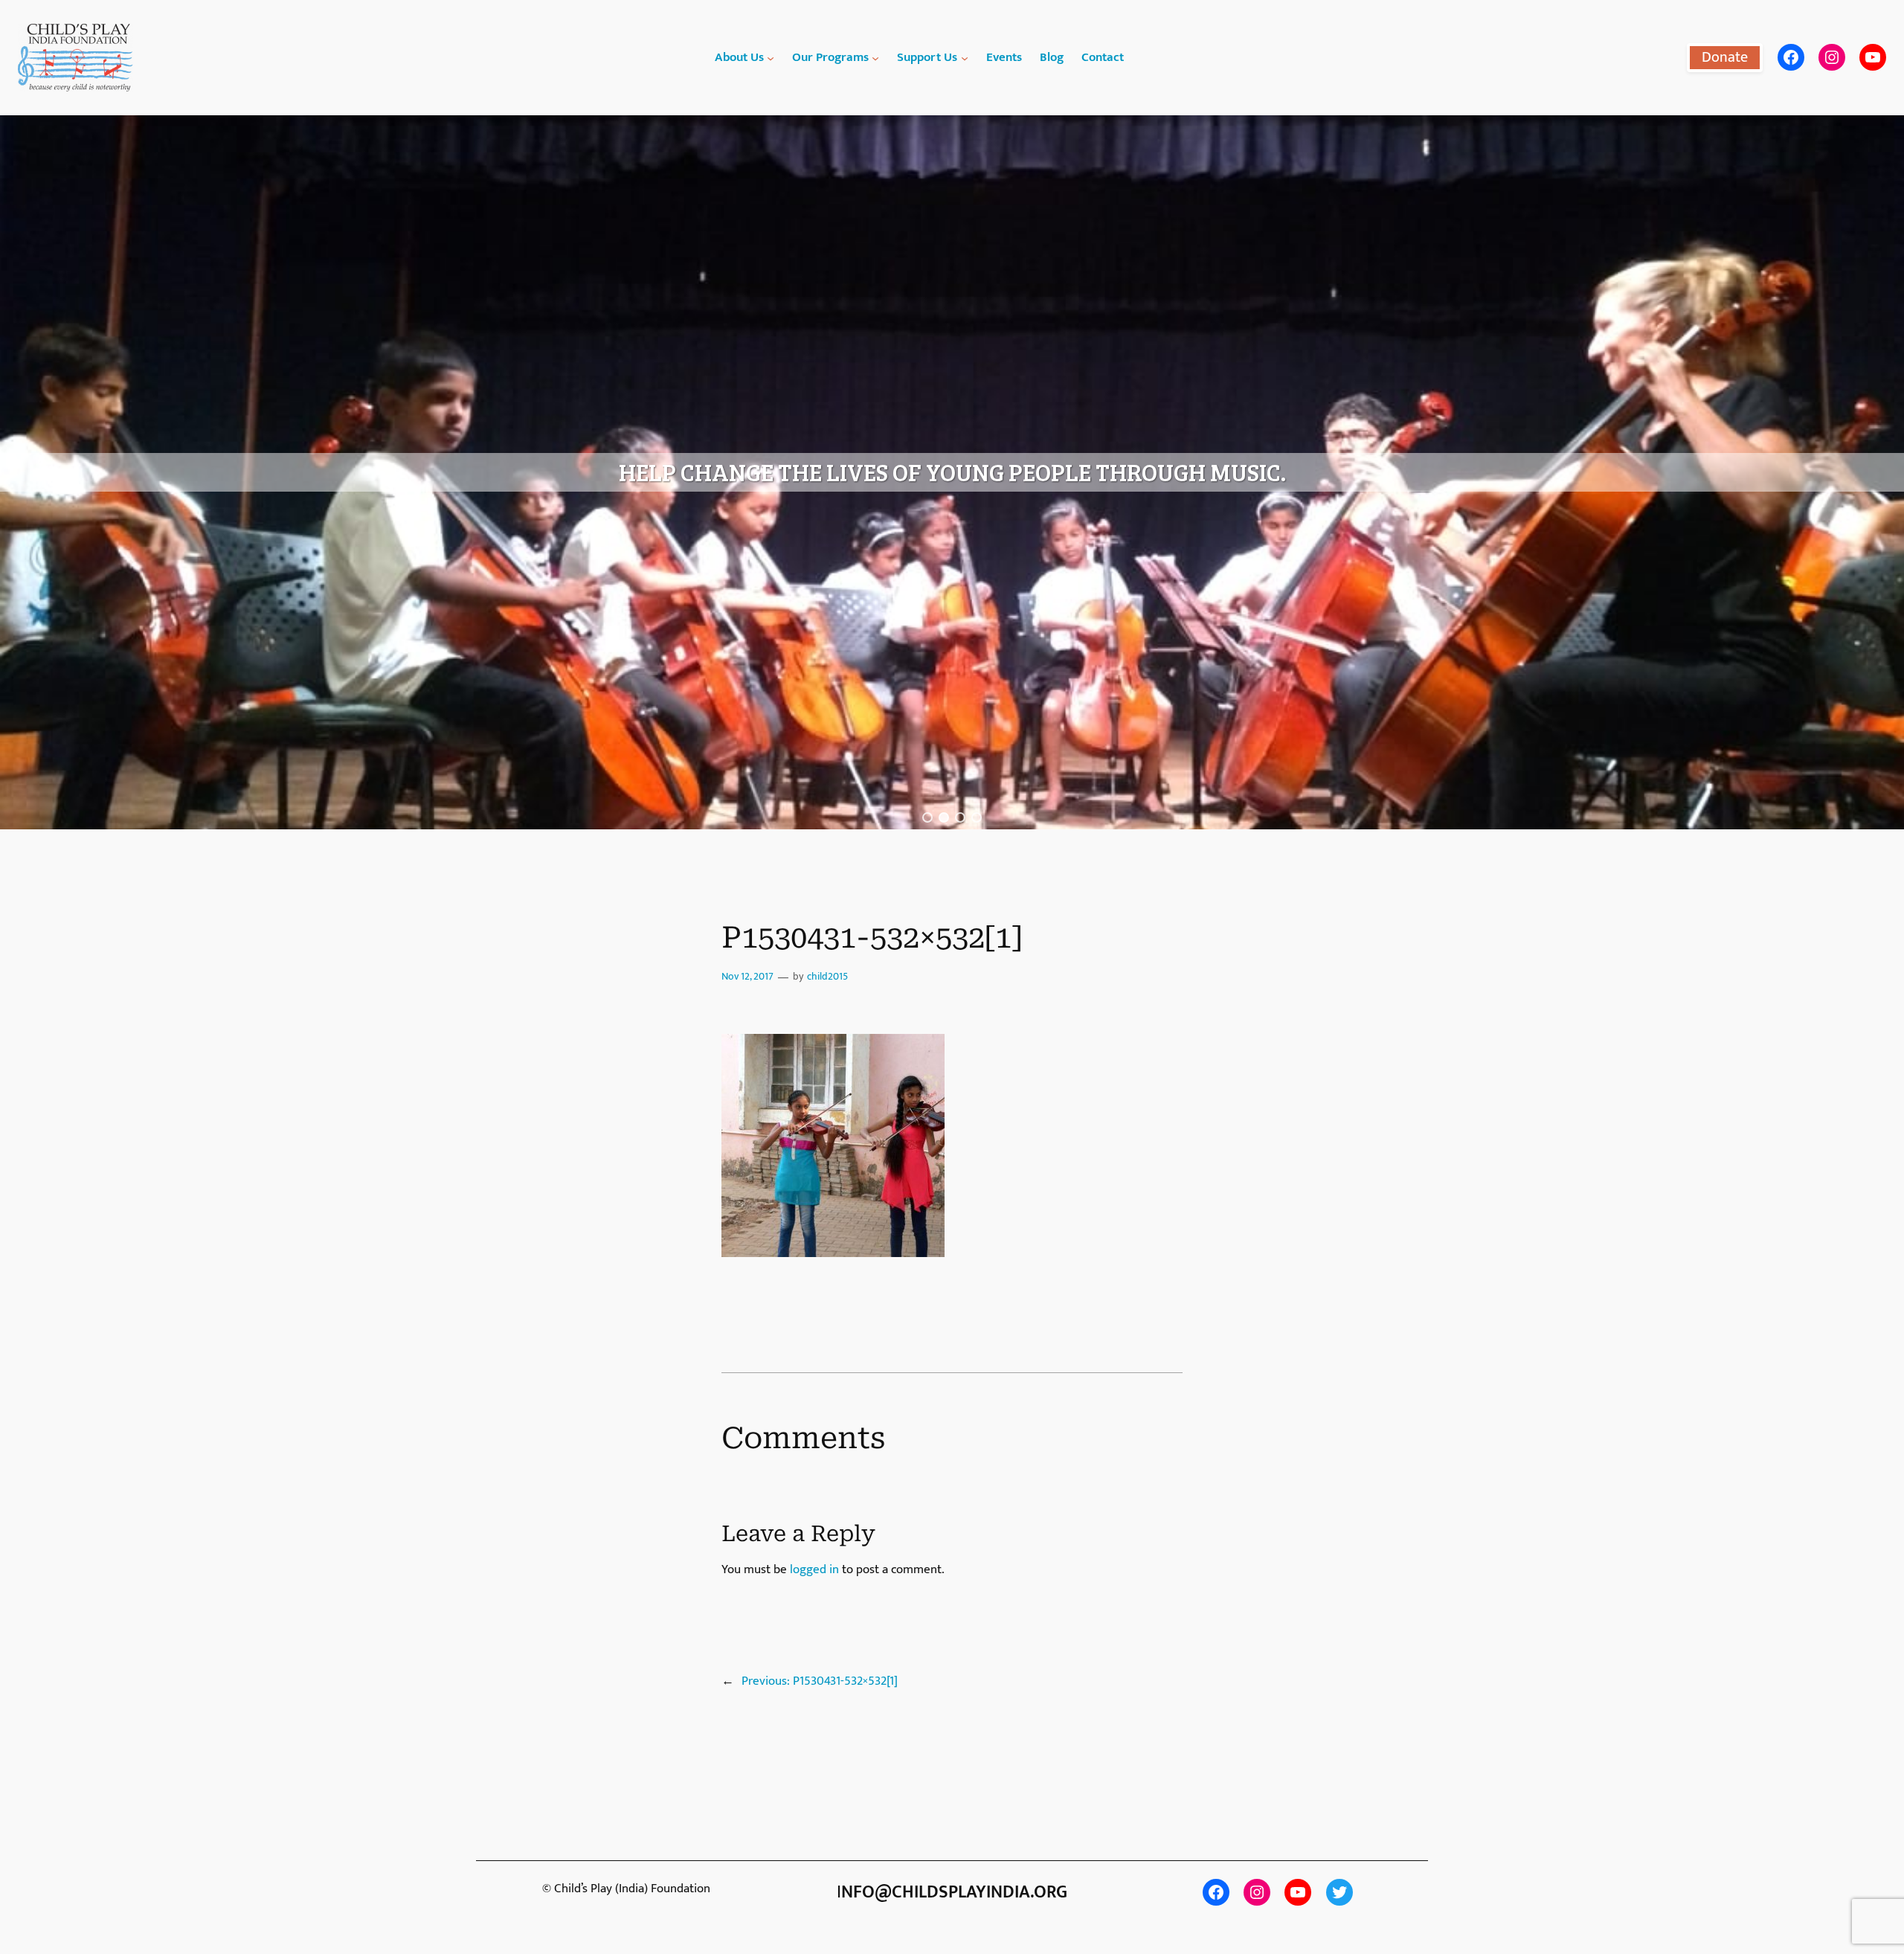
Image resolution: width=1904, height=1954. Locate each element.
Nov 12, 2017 (747, 977)
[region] (952, 472)
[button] (927, 817)
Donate (1725, 57)
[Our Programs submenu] (875, 57)
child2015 (827, 977)
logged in (814, 1569)
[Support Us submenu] (965, 57)
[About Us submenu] (771, 57)
